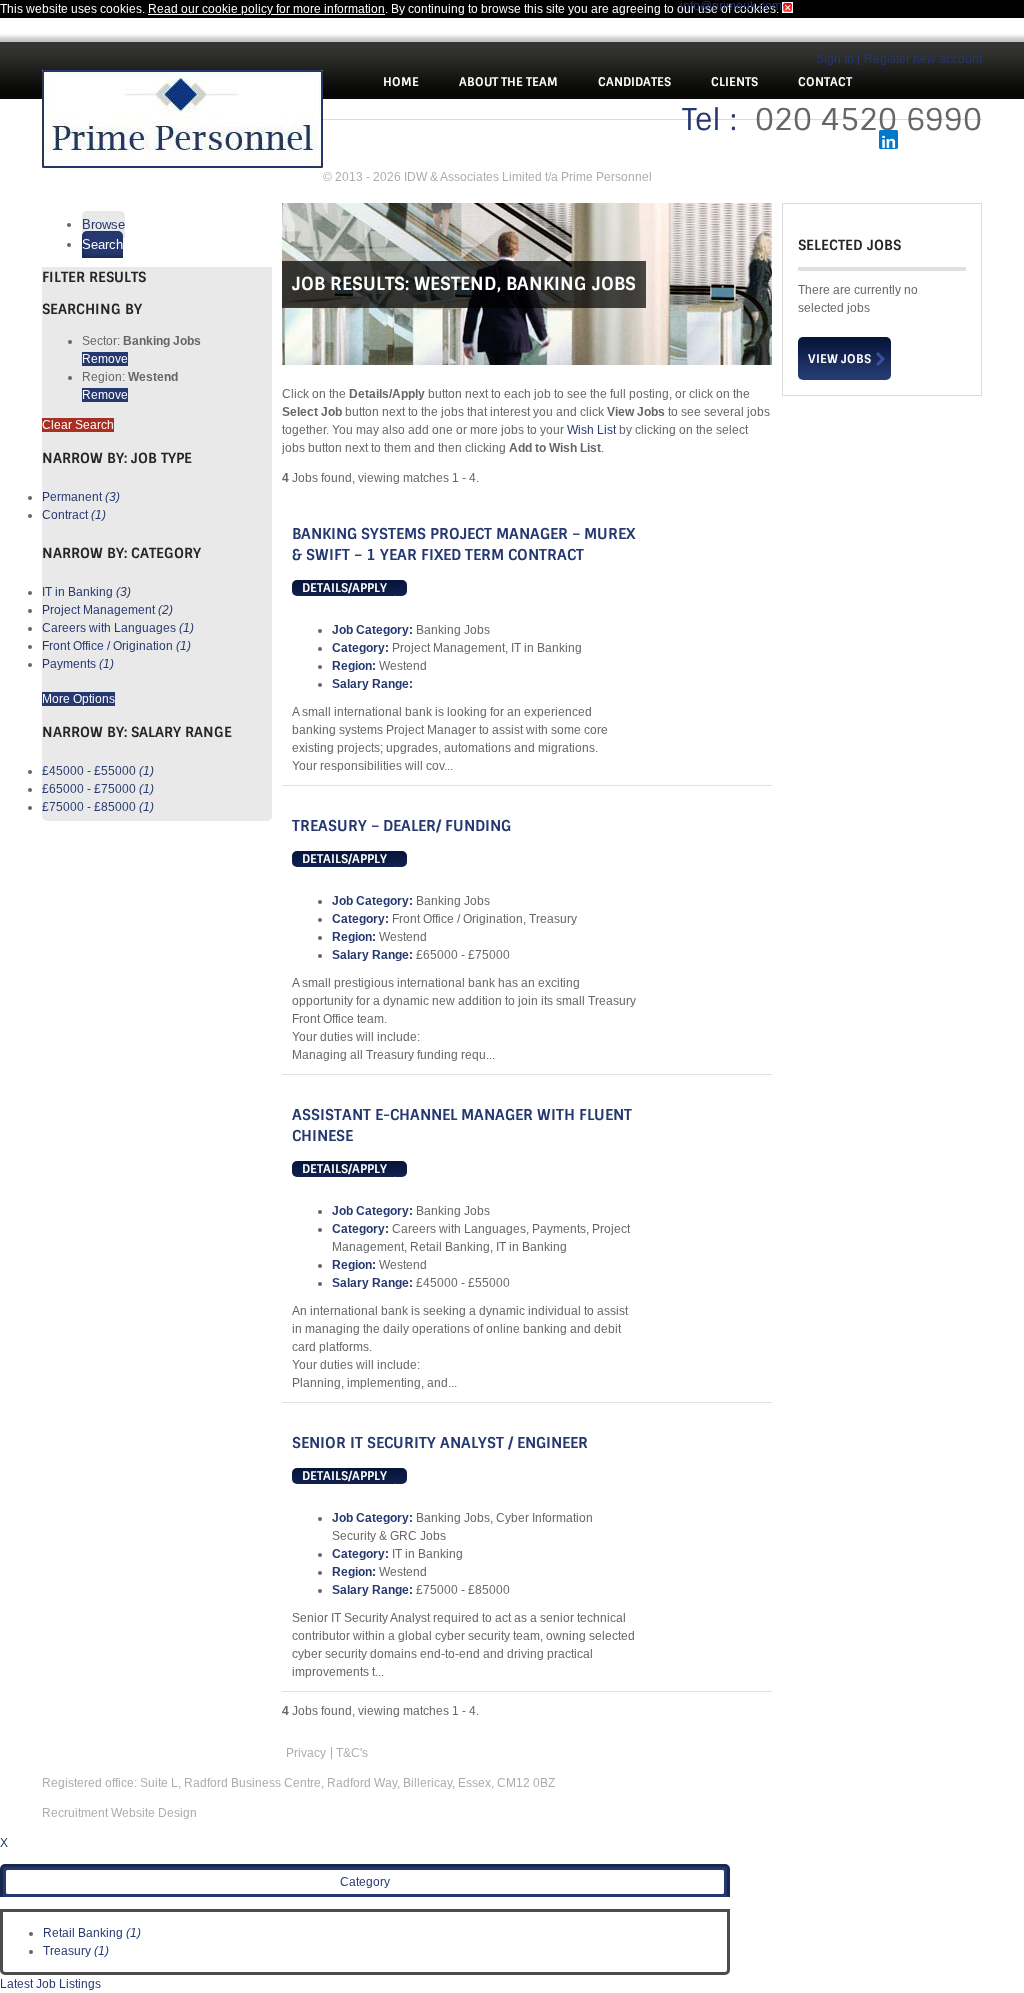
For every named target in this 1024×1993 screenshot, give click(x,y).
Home (401, 82)
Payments (78, 664)
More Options (78, 699)
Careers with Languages (118, 628)
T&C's (352, 1753)
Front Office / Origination (116, 646)
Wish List (591, 430)
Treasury (76, 1951)
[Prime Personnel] (182, 121)
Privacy (306, 1753)
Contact (825, 82)
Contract (74, 515)
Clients (734, 82)
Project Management (107, 610)
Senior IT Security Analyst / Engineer (440, 1443)
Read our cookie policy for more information (266, 9)
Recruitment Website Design (119, 1813)
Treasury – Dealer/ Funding (401, 826)
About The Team (508, 82)
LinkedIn (889, 139)
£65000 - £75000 (98, 789)
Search (102, 244)
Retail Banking (92, 1933)
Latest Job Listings (50, 1984)
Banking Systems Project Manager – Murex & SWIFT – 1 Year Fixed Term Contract (463, 544)
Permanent (81, 497)
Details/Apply (344, 588)
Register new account (923, 59)
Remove (105, 359)
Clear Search (78, 425)
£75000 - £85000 (98, 807)
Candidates (634, 82)
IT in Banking (86, 592)
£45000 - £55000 (98, 771)
